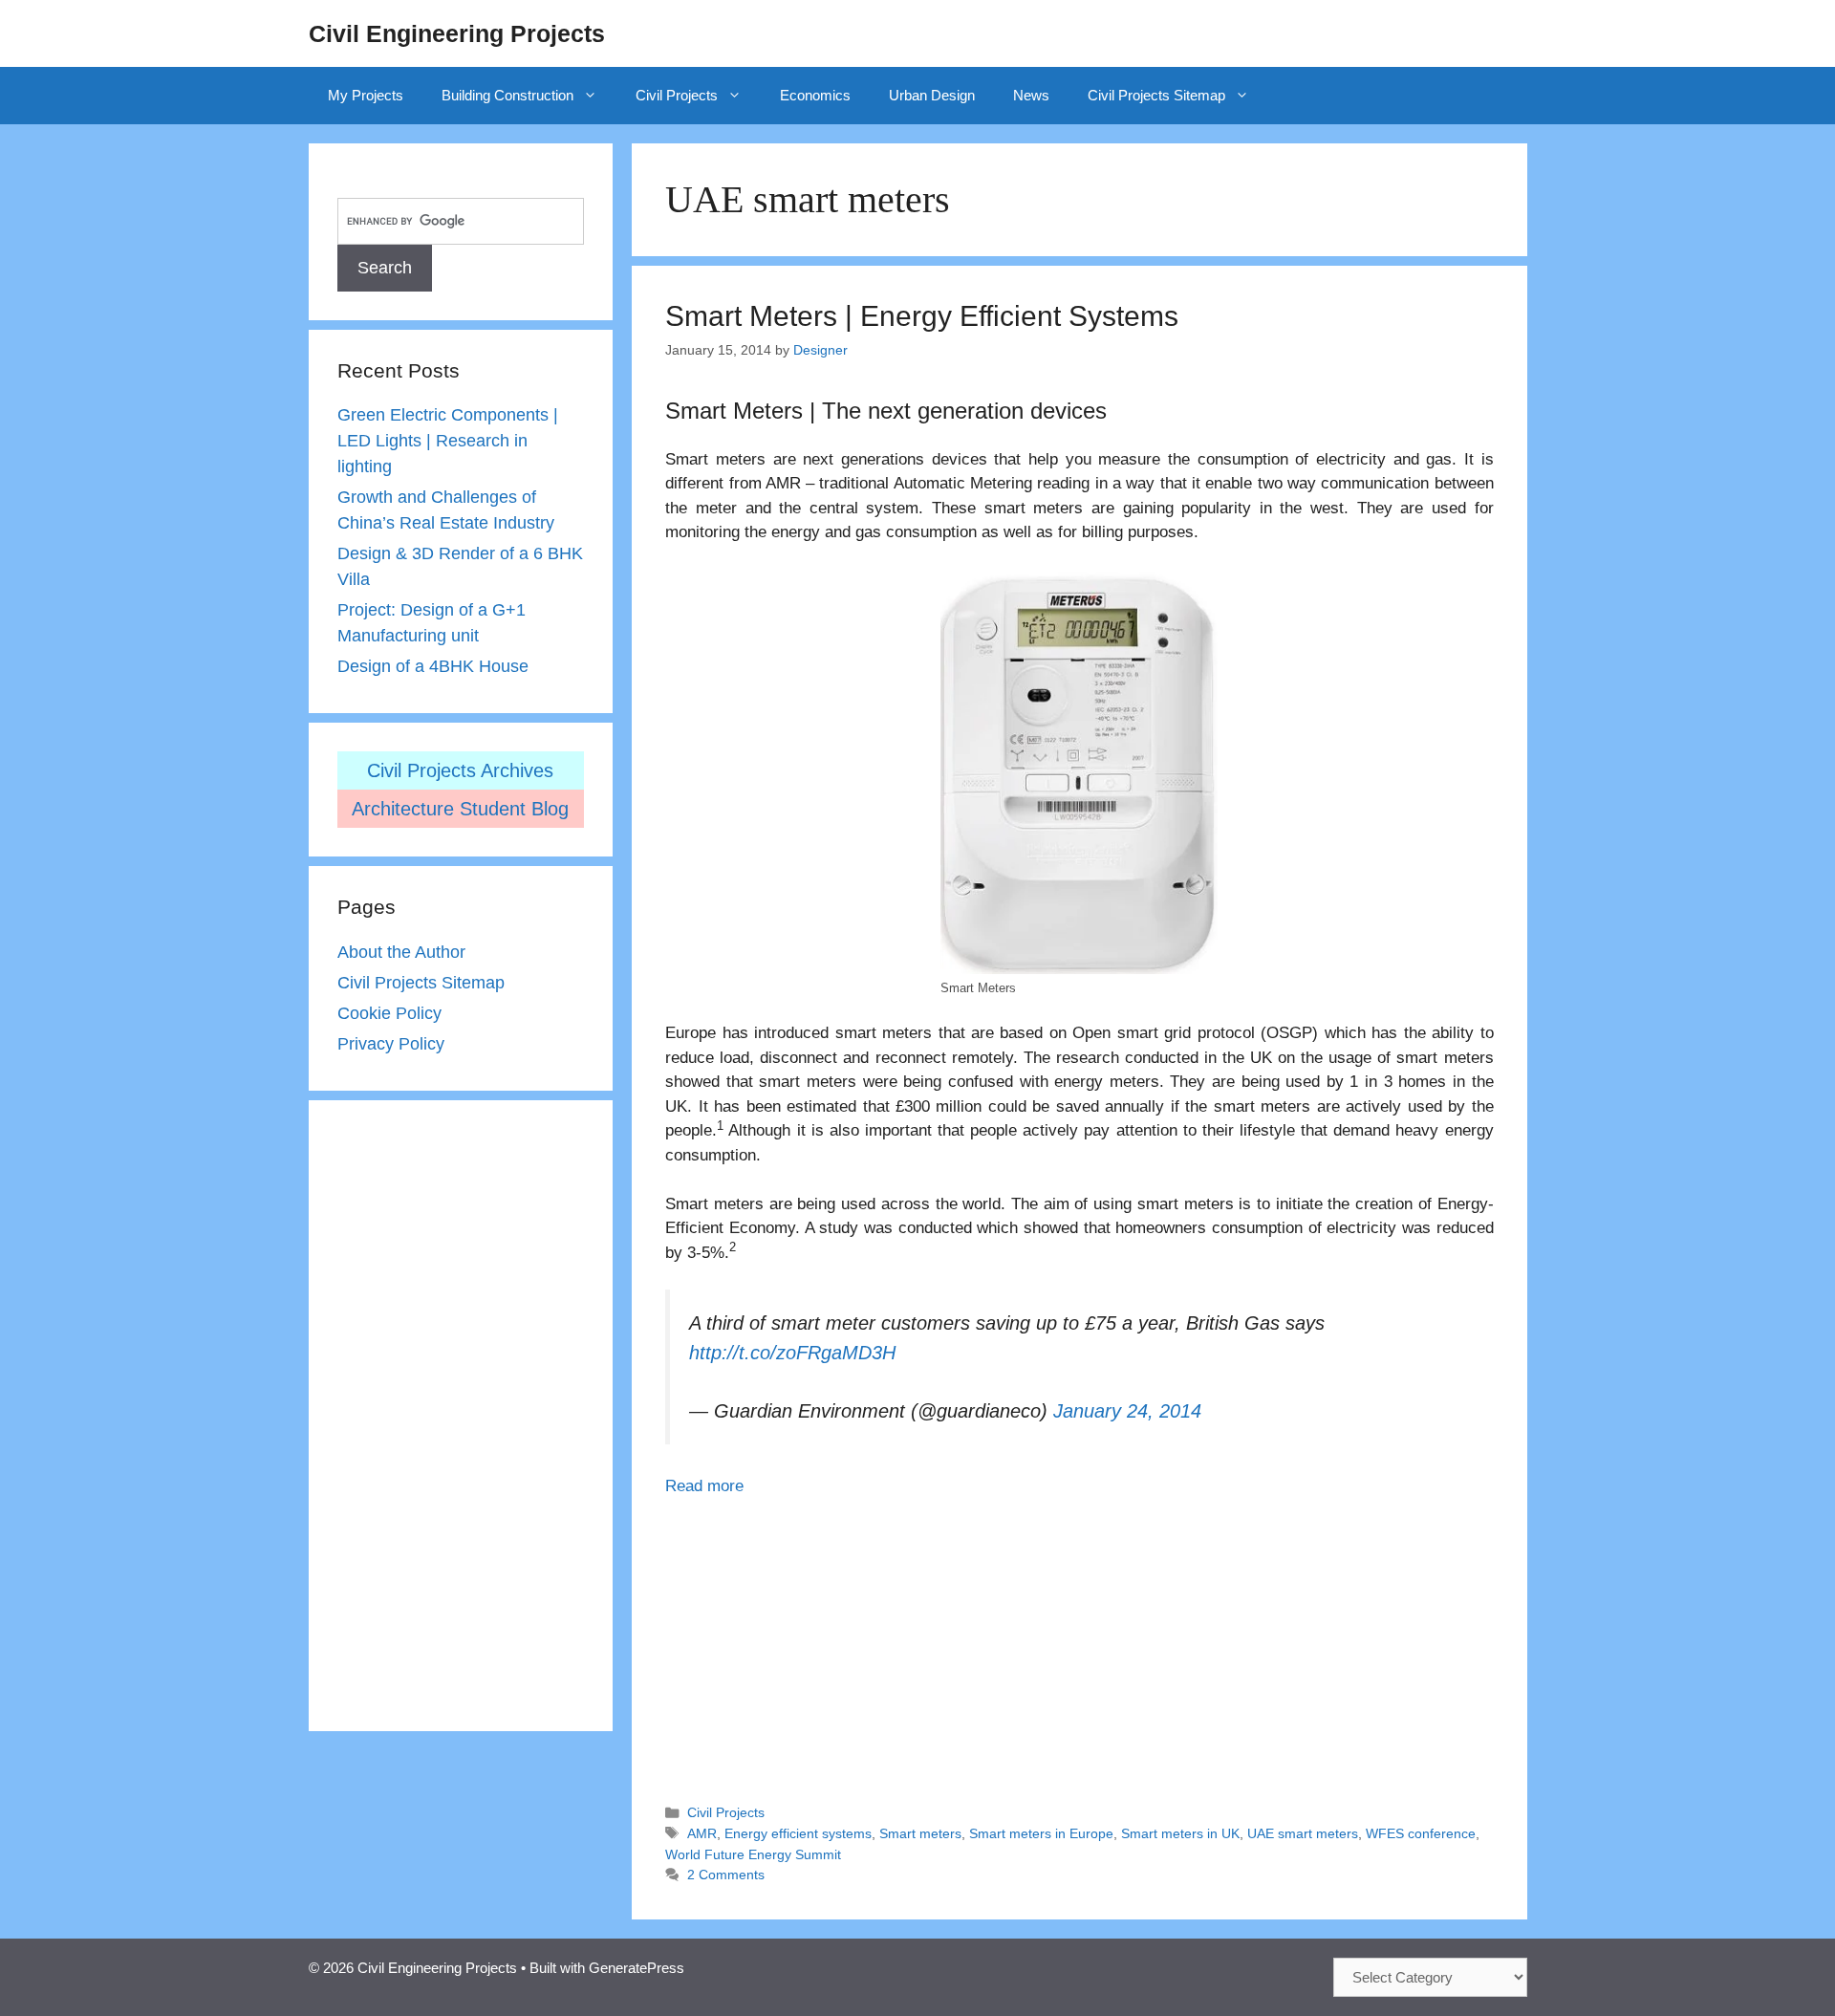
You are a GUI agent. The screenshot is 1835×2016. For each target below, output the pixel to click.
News (1031, 95)
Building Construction (507, 95)
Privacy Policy (391, 1044)
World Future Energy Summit (753, 1854)
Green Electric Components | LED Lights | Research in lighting (448, 441)
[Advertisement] (1079, 1641)
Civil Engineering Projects (457, 33)
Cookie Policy (389, 1013)
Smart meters (920, 1833)
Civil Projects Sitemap (1156, 95)
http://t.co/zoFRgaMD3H (792, 1353)
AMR (702, 1833)
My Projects (366, 95)
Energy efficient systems (798, 1833)
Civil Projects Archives (460, 770)
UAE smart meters (1303, 1833)
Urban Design (932, 95)
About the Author (401, 952)
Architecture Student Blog (460, 809)
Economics (815, 95)
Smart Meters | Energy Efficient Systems (922, 316)
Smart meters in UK (1180, 1833)
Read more (704, 1486)
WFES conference (1421, 1833)
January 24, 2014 (1127, 1411)
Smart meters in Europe (1041, 1833)
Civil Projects (677, 95)
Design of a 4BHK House (433, 666)
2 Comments (726, 1875)
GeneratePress (637, 1968)
